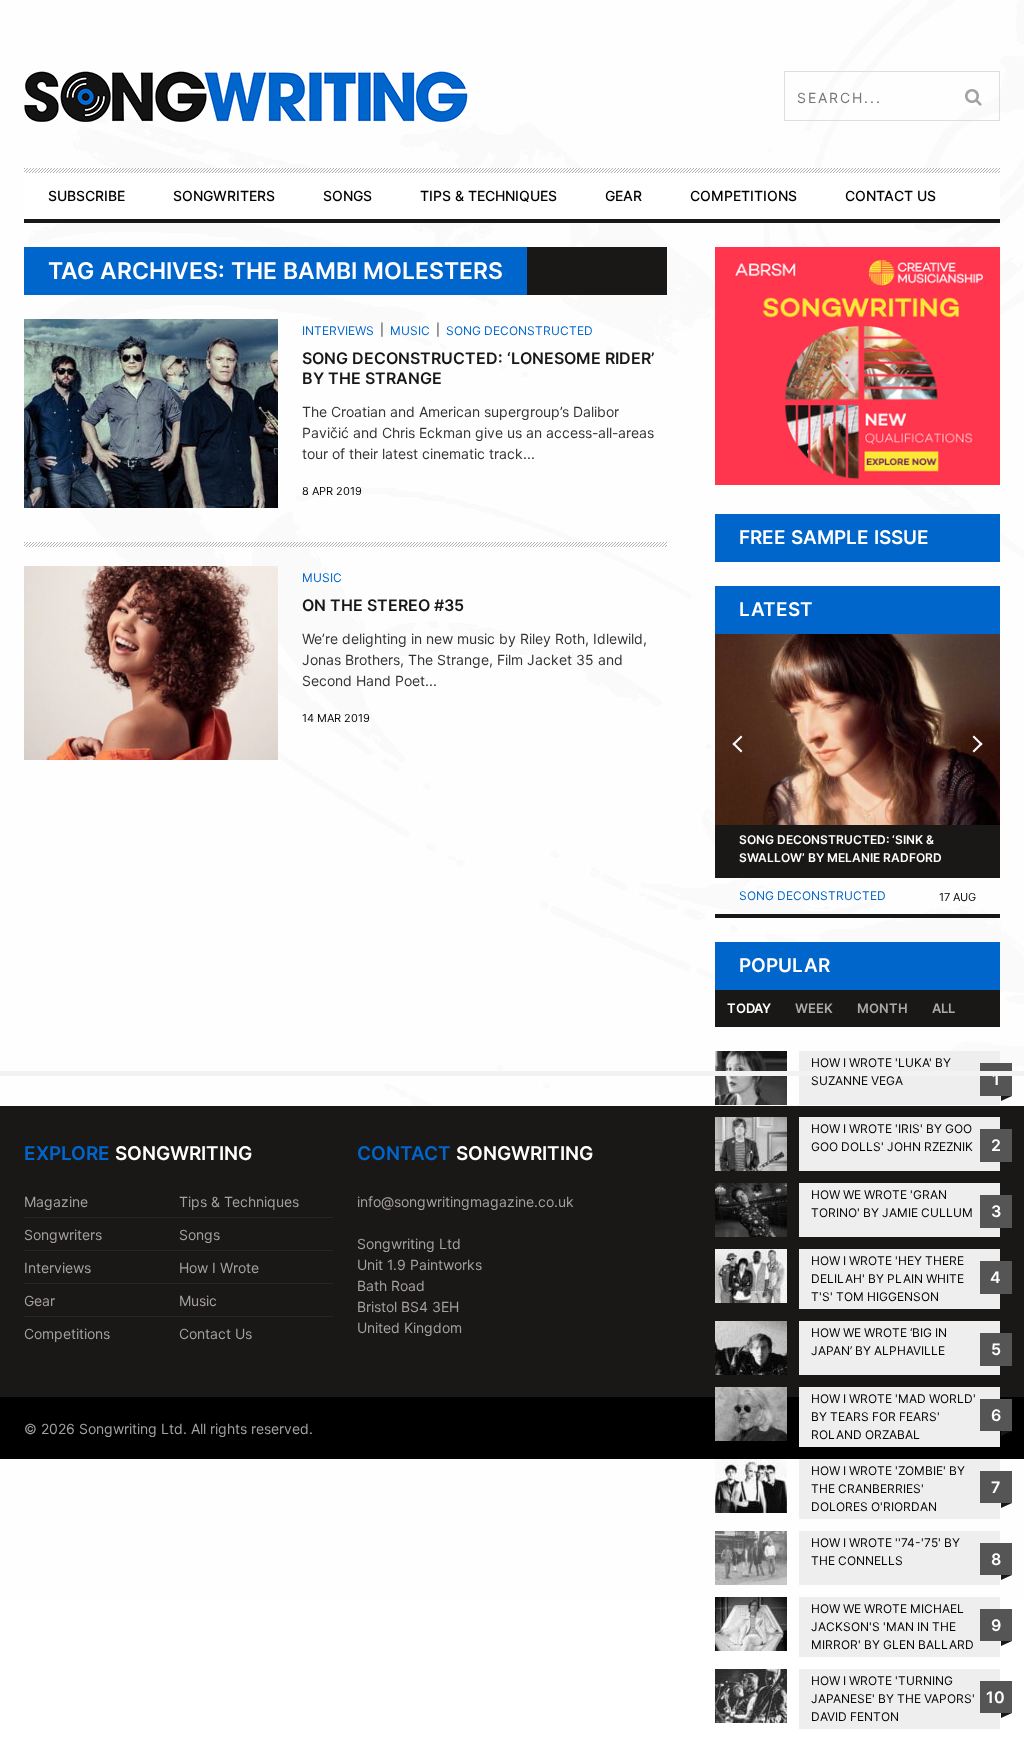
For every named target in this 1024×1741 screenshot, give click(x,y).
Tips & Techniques (239, 1201)
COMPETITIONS (743, 195)
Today (749, 1008)
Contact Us (215, 1333)
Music (410, 330)
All (943, 1008)
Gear (39, 1300)
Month (882, 1008)
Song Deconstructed (519, 330)
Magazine (56, 1201)
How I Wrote (219, 1267)
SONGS (347, 195)
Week (814, 1008)
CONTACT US (890, 195)
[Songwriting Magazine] (341, 96)
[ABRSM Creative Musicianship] (857, 479)
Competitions (67, 1333)
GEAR (623, 195)
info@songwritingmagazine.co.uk (465, 1201)
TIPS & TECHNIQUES (488, 195)
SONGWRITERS (224, 195)
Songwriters (63, 1234)
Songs (199, 1234)
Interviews (338, 330)
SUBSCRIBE (86, 195)
